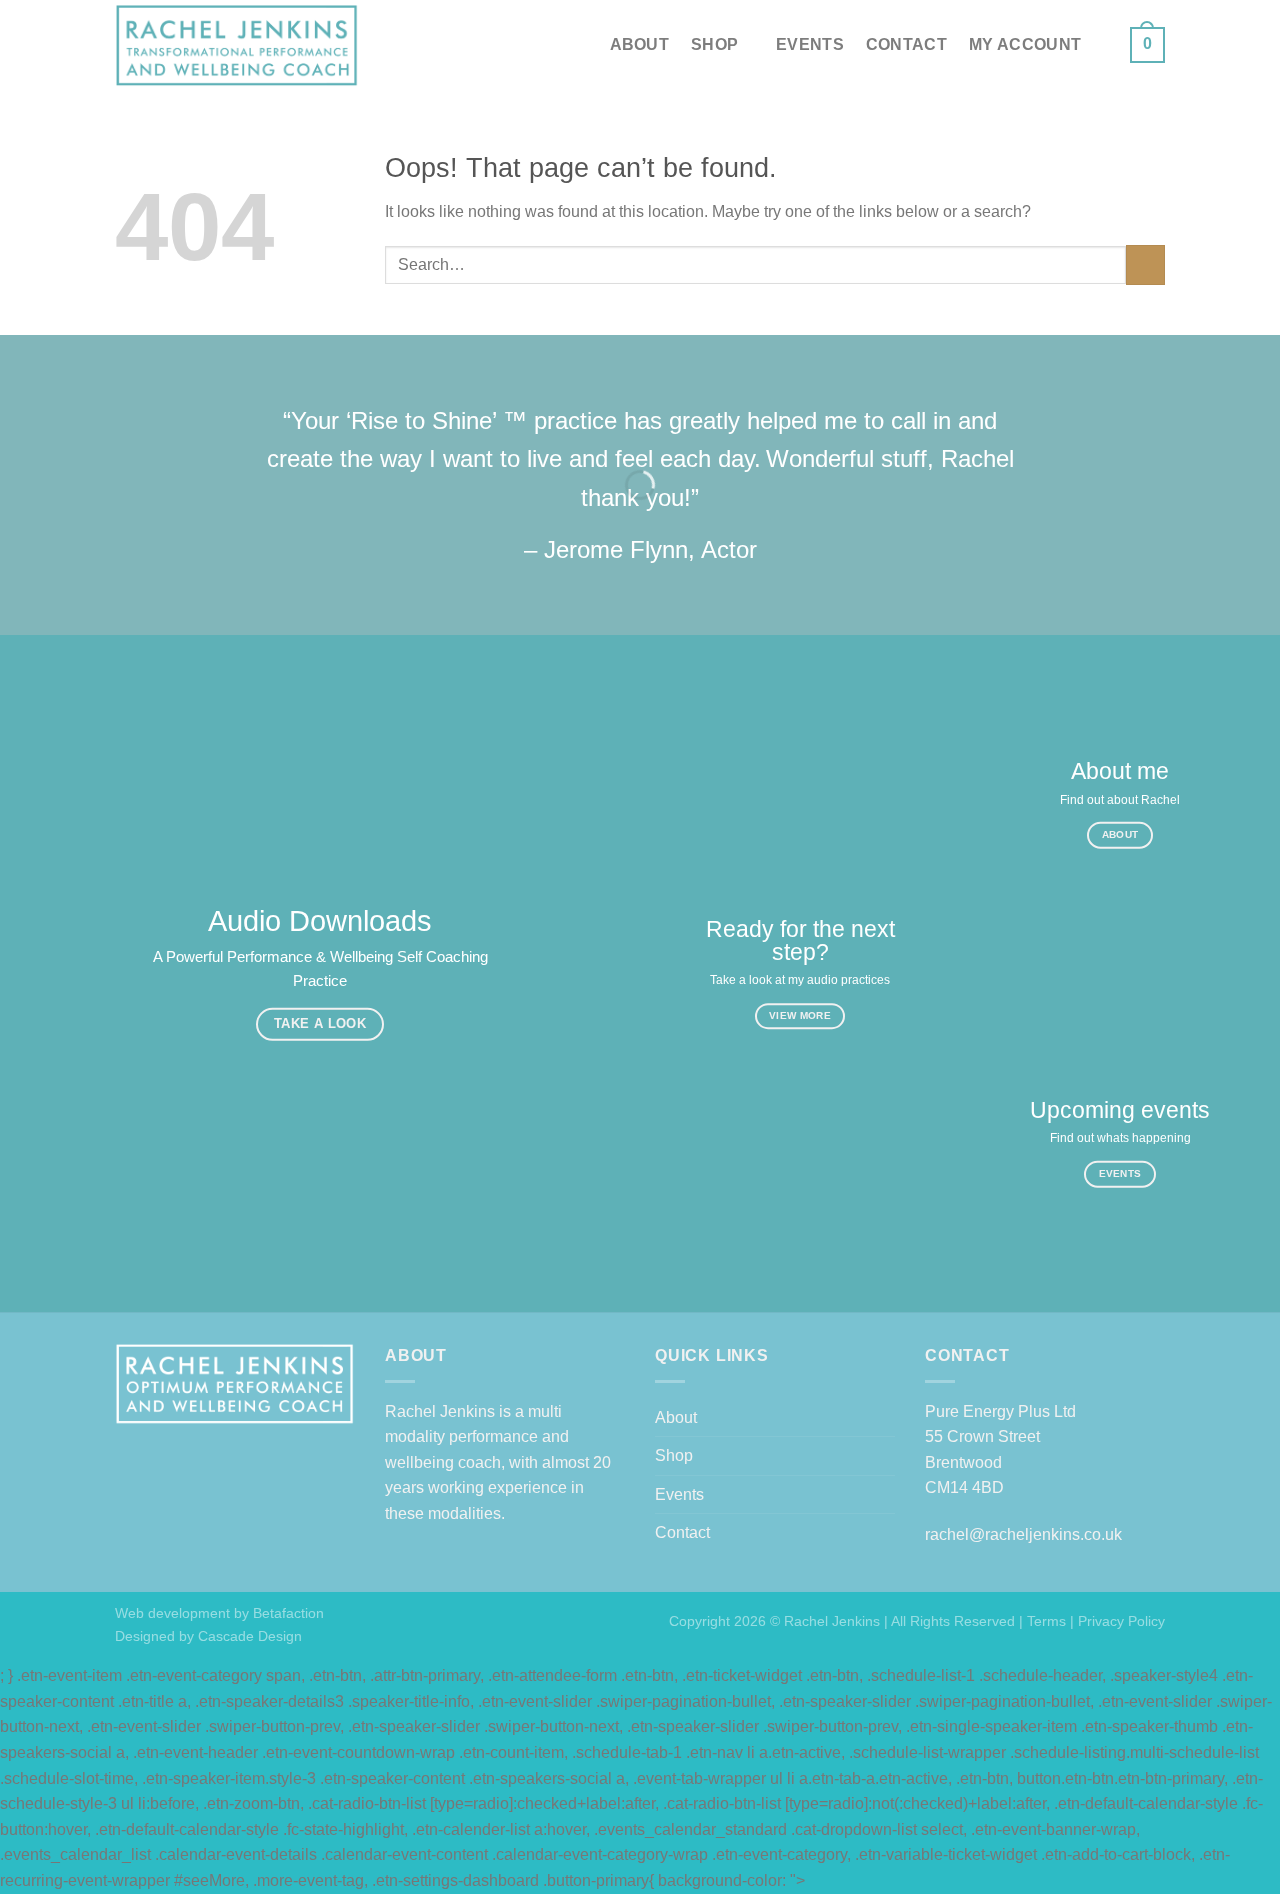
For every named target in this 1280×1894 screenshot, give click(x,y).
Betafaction (286, 1613)
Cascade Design (248, 1636)
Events (810, 44)
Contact (906, 44)
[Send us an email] (1121, 57)
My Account (1025, 44)
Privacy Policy (1121, 1621)
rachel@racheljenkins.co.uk (1023, 1534)
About (640, 44)
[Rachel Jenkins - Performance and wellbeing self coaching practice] (237, 45)
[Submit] (1145, 264)
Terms (1046, 1621)
